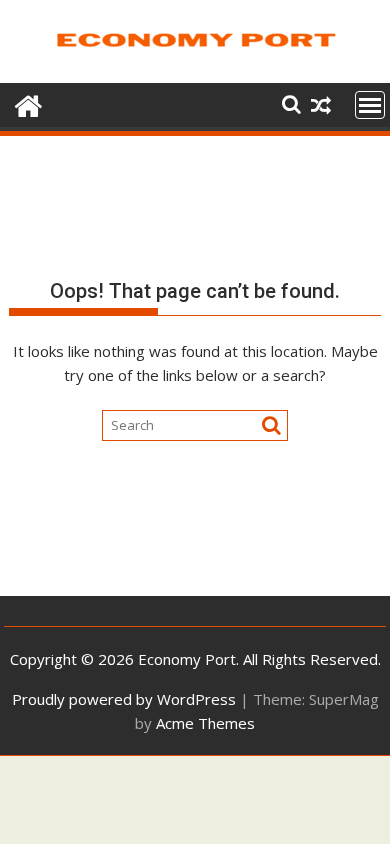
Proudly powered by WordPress (124, 699)
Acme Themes (205, 723)
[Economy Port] (28, 103)
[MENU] (370, 105)
